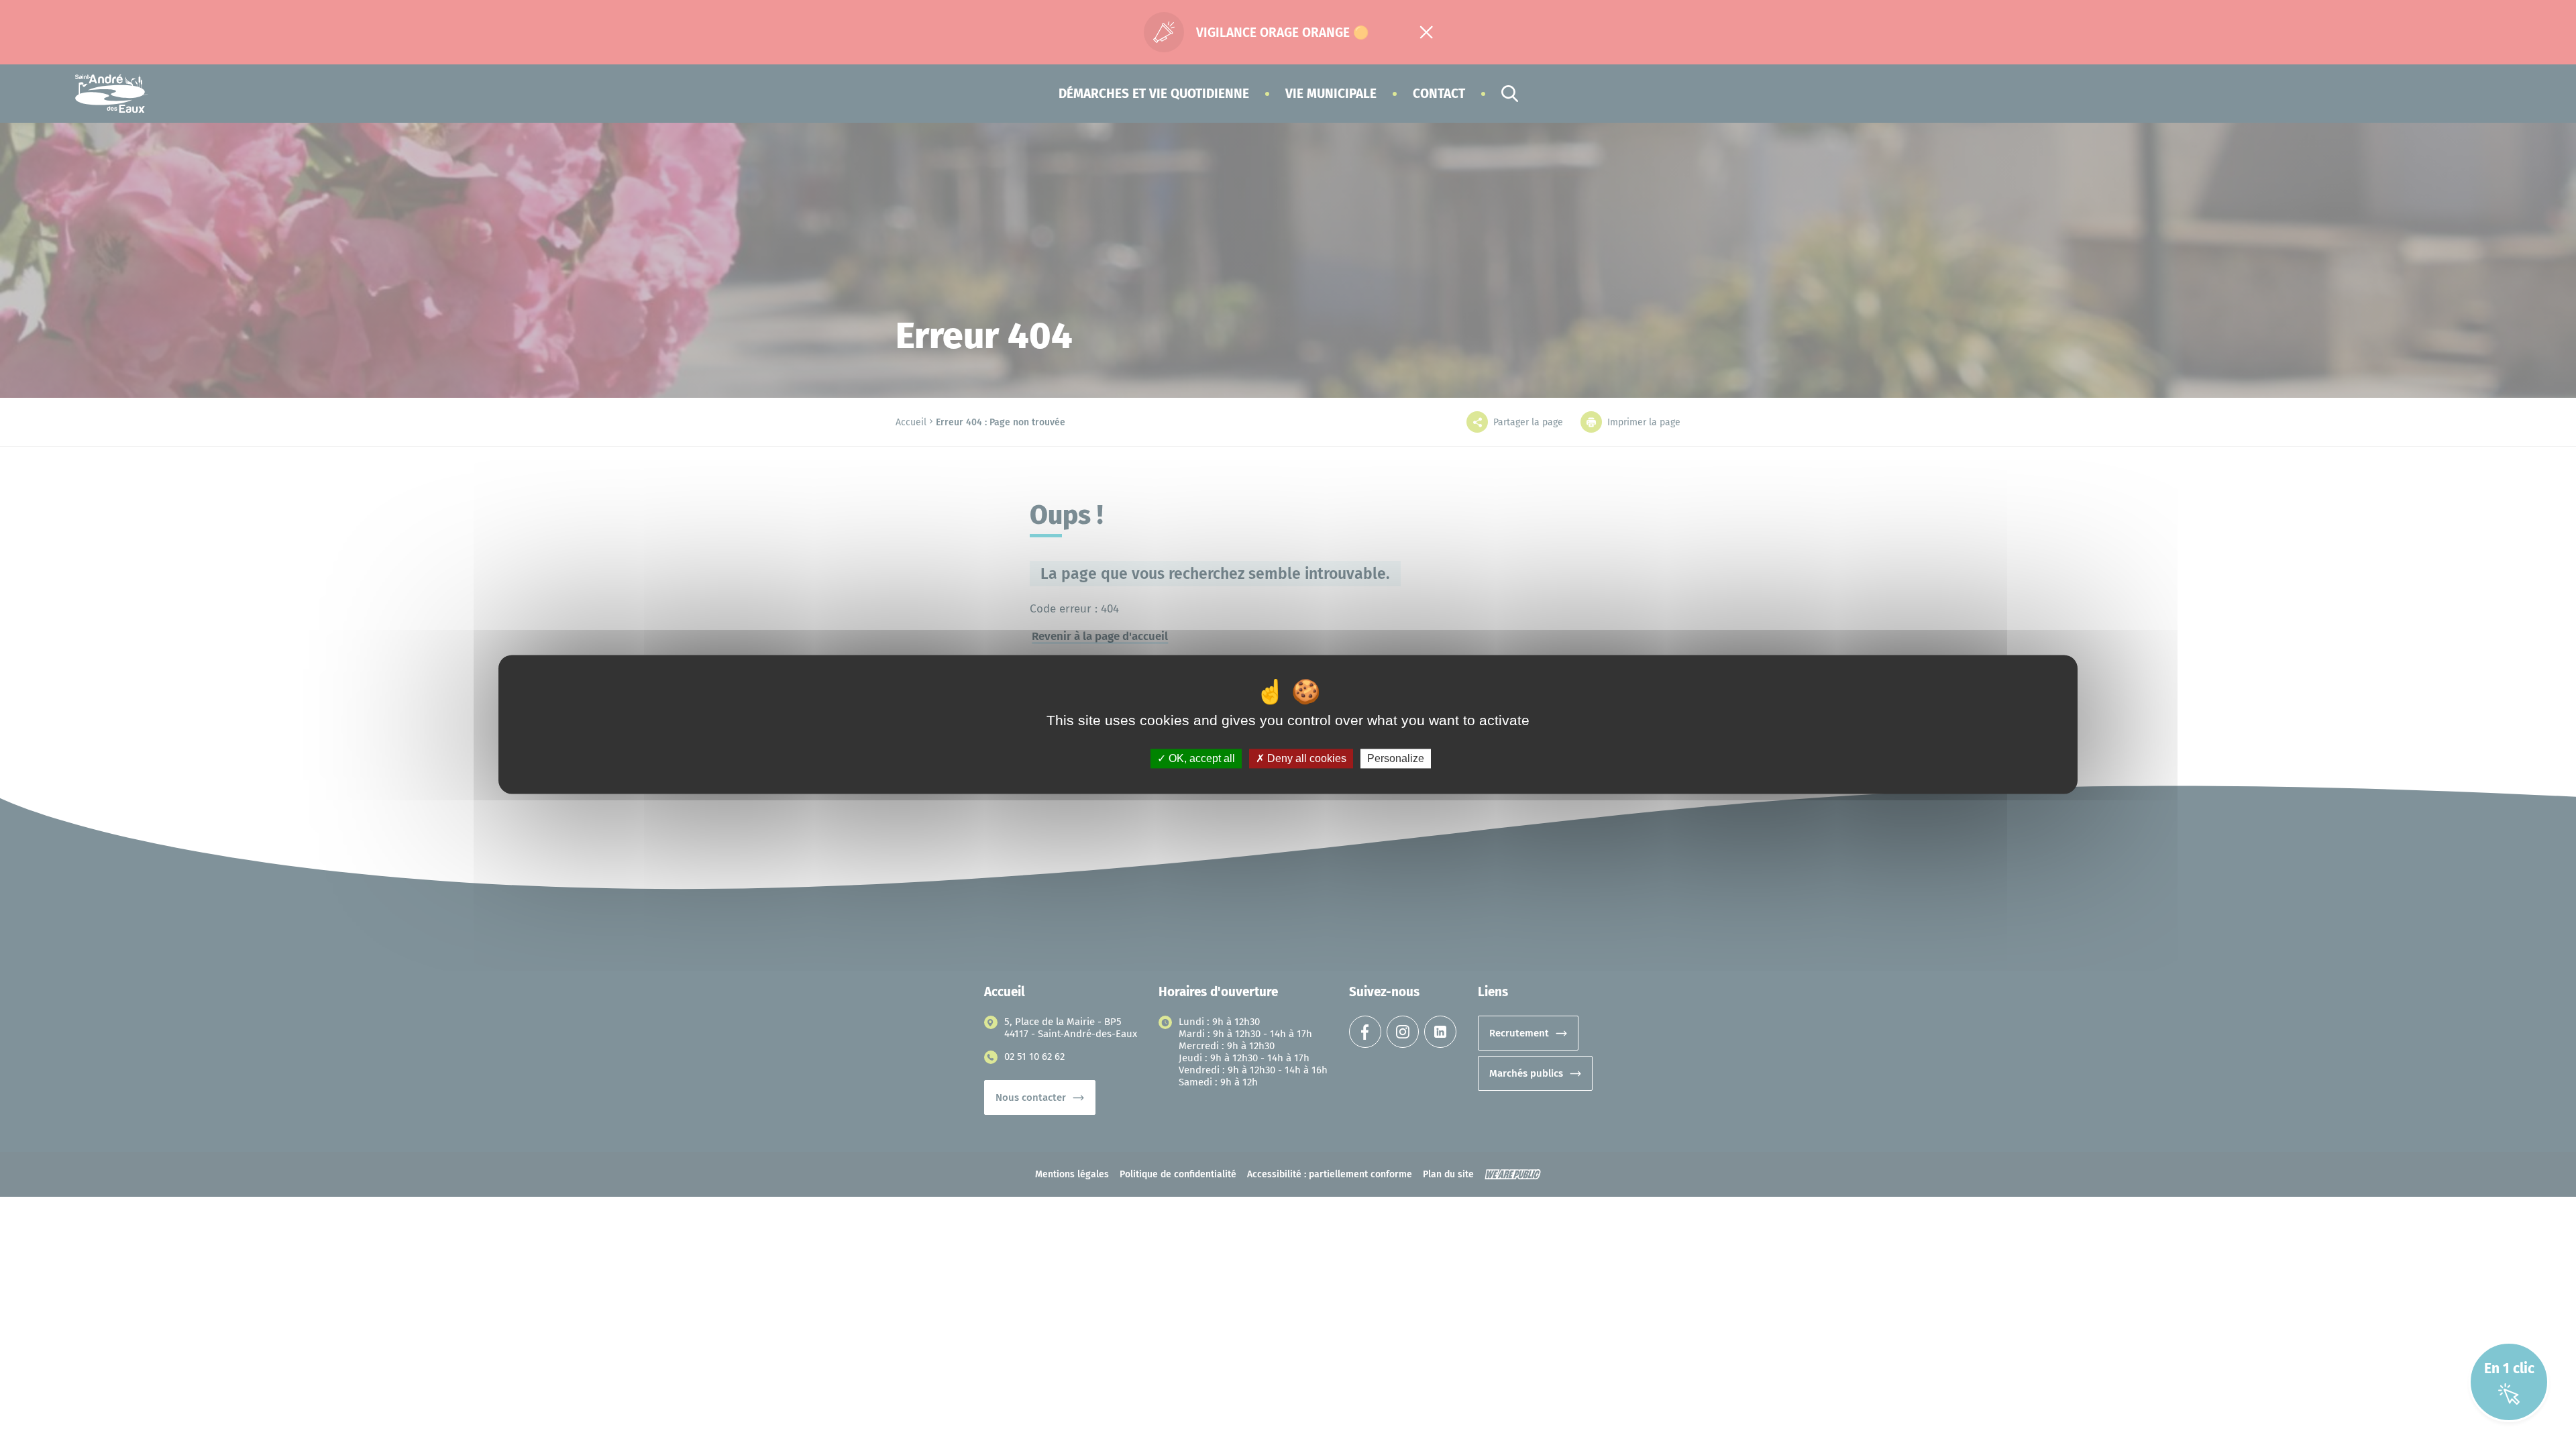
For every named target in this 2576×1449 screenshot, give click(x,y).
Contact (1439, 94)
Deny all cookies (1305, 758)
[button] (1154, 94)
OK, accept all (1200, 758)
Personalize (1396, 758)
